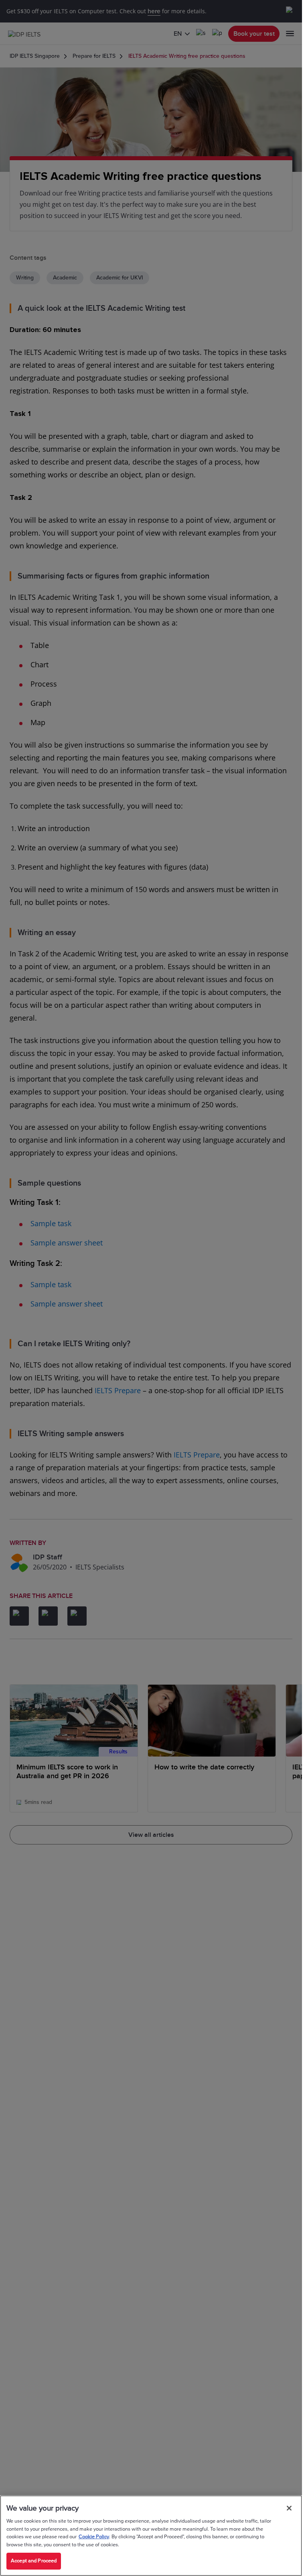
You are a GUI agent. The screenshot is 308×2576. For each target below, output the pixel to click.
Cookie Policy (94, 2537)
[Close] (289, 2508)
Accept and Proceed (34, 2561)
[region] (151, 2536)
